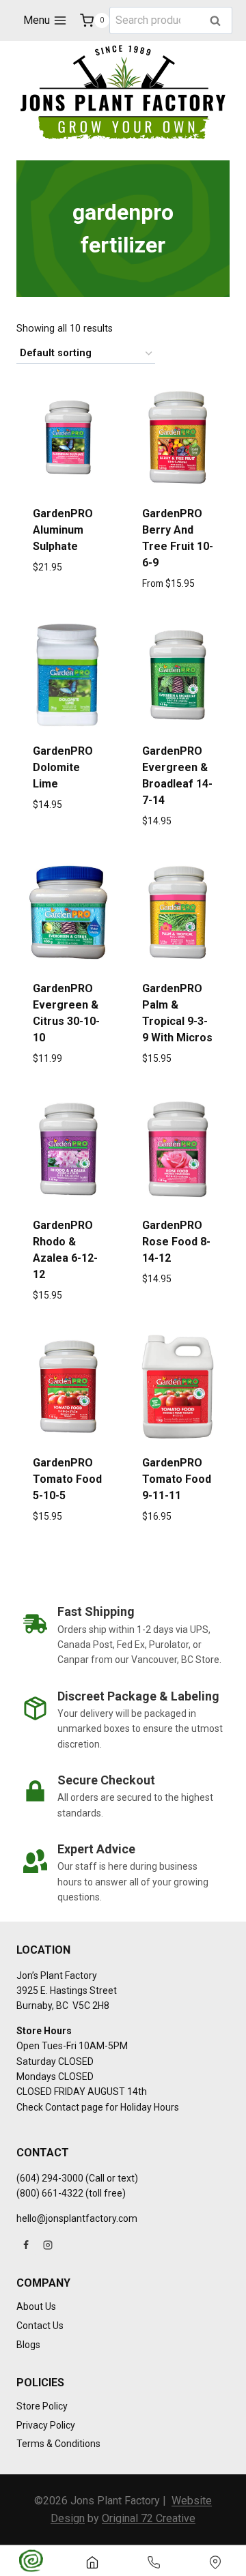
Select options (68, 614)
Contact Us (40, 2326)
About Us (36, 2306)
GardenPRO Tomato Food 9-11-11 (177, 1479)
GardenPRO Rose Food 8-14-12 (176, 1242)
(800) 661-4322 (50, 2193)
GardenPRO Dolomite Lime (63, 767)
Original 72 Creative (149, 2518)
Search (219, 21)
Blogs (28, 2345)
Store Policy (42, 2406)
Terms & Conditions (58, 2444)
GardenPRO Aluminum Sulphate (63, 530)
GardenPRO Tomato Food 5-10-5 (67, 1479)
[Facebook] (26, 2245)
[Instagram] (48, 2245)
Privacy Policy (46, 2425)
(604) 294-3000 (50, 2178)
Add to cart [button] (69, 852)
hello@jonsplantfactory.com (77, 2218)
